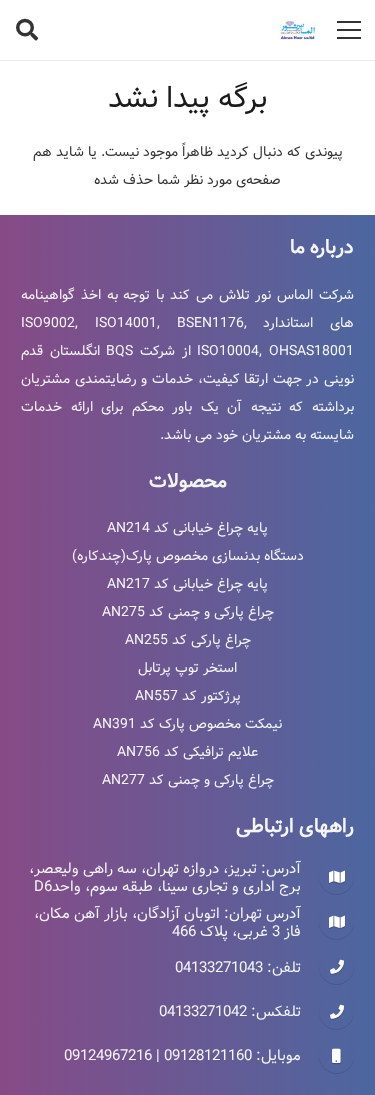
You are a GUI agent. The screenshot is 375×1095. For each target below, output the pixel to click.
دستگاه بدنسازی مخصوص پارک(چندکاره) (188, 556)
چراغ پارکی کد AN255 (188, 640)
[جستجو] (27, 30)
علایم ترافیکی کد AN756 (187, 752)
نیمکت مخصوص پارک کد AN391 (187, 724)
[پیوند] (298, 30)
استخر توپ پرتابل (187, 668)
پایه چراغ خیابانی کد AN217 (187, 584)
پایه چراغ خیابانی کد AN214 (187, 528)
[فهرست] (349, 30)
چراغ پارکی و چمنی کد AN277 (188, 780)
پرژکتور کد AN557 (188, 696)
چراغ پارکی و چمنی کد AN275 (188, 612)
